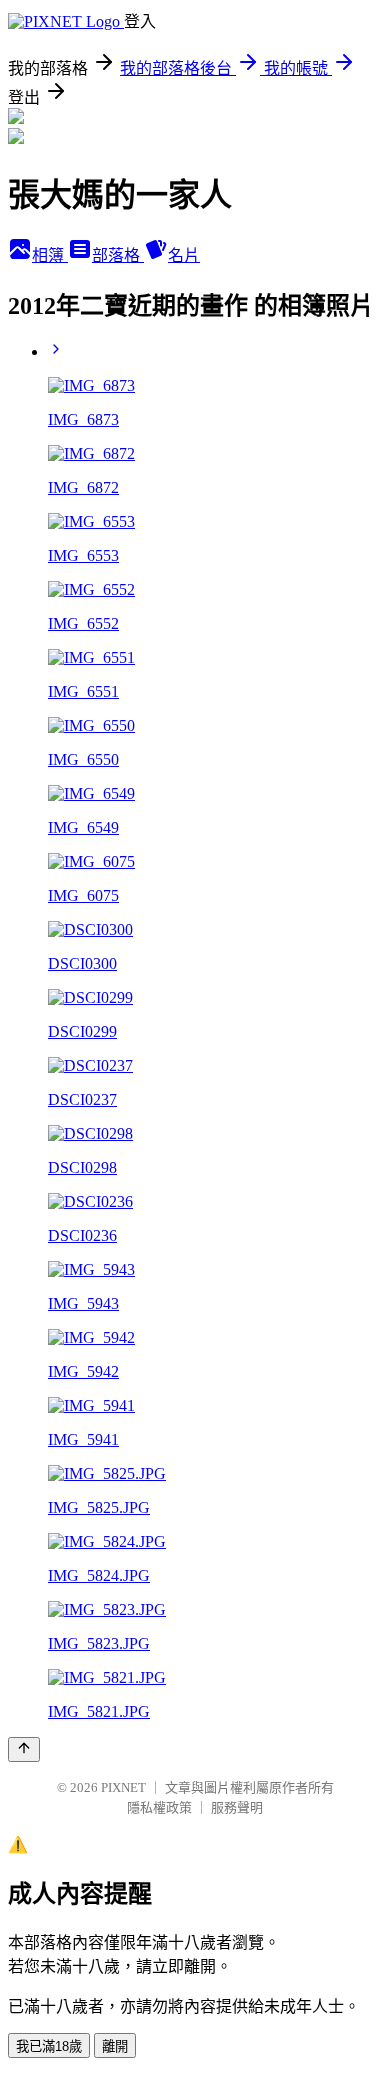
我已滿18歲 (49, 2046)
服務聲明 (237, 1807)
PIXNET (123, 1787)
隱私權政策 (159, 1807)
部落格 (118, 255)
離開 (115, 2046)
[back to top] (24, 1749)
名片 (184, 255)
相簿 (50, 255)
